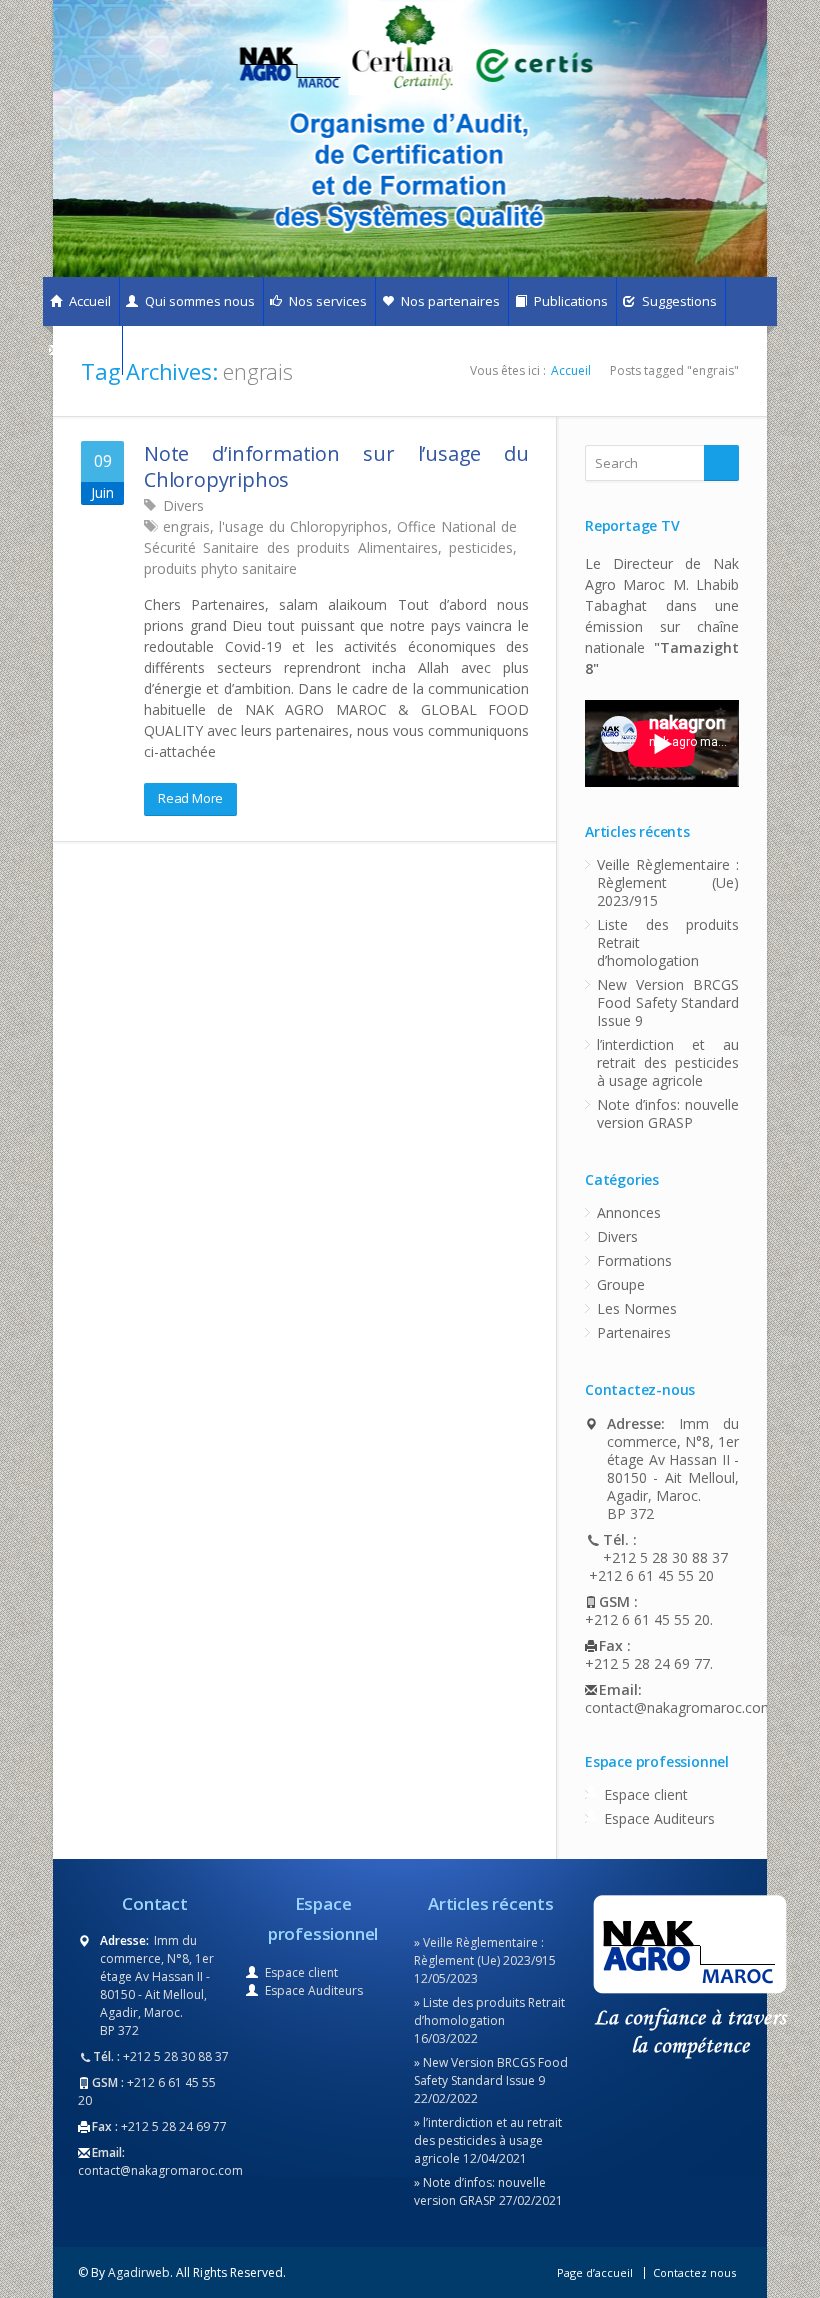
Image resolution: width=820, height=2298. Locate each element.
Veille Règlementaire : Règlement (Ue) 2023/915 (668, 882)
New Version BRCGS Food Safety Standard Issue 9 (668, 1002)
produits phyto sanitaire (220, 568)
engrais (186, 526)
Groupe (621, 1284)
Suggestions (678, 301)
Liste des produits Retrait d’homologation (668, 942)
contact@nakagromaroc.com (662, 1708)
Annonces (629, 1212)
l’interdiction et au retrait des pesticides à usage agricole (668, 1062)
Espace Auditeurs (659, 1818)
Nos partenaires (449, 301)
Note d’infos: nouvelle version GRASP (668, 1113)
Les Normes (637, 1308)
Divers (183, 505)
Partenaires (634, 1332)
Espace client (646, 1794)
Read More (190, 798)
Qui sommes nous (198, 301)
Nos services (326, 301)
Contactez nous (694, 2272)
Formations (634, 1260)
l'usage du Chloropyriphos (303, 526)
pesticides (481, 547)
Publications (569, 301)
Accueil (88, 301)
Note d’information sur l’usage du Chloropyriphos (336, 466)
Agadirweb (139, 2272)
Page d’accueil (595, 2272)
